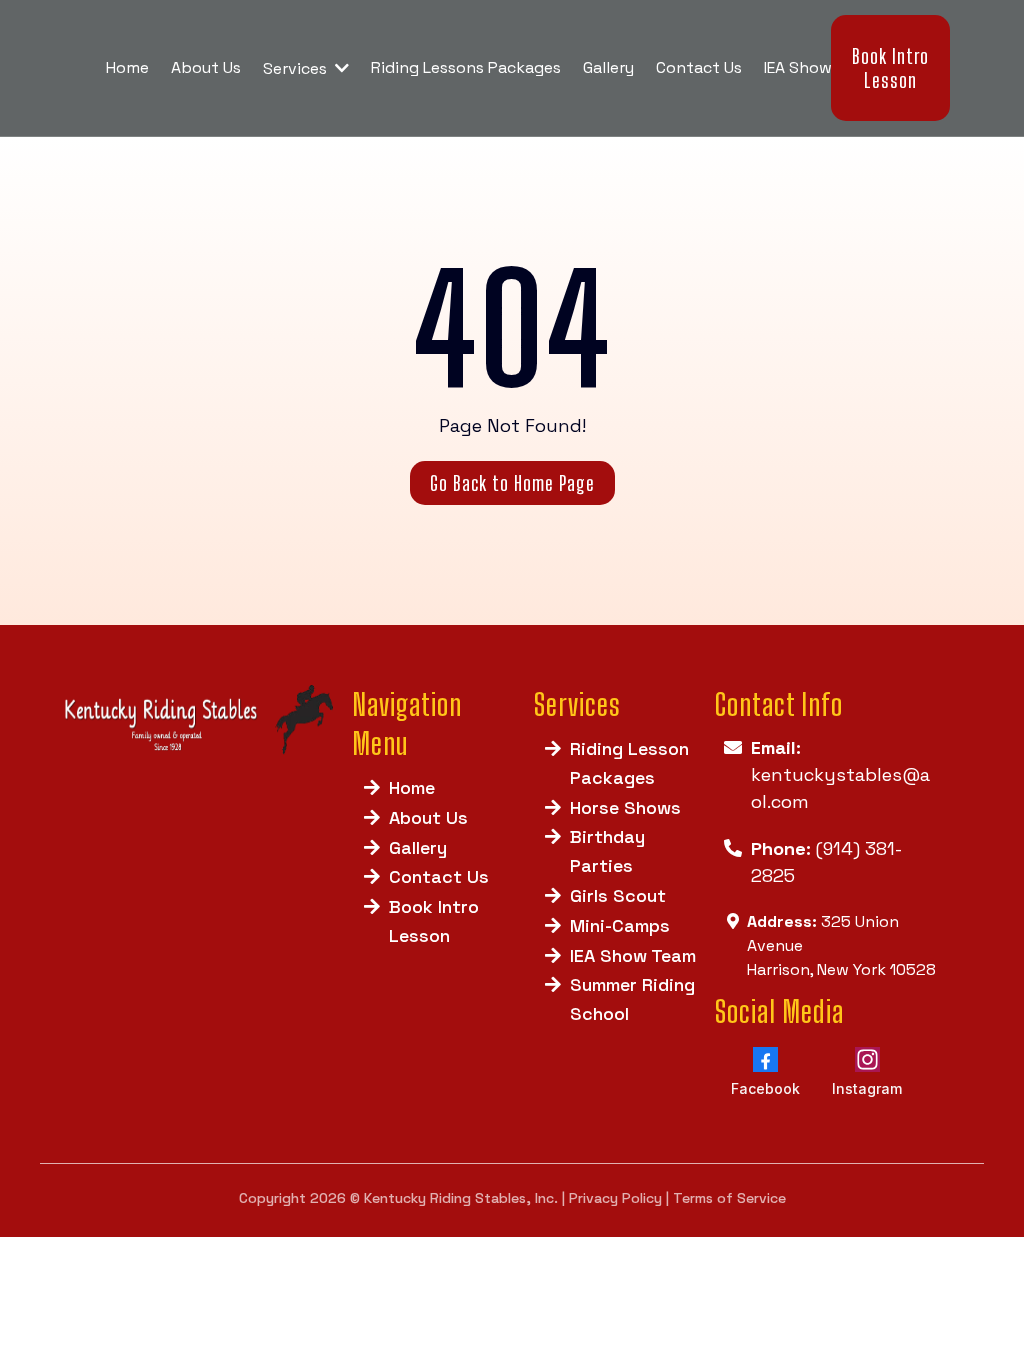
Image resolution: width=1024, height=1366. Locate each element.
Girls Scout (618, 895)
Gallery (418, 847)
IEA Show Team (633, 955)
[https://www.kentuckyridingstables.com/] (196, 720)
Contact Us (439, 876)
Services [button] (297, 68)
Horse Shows (625, 807)
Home (412, 787)
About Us (428, 817)
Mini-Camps (620, 925)
